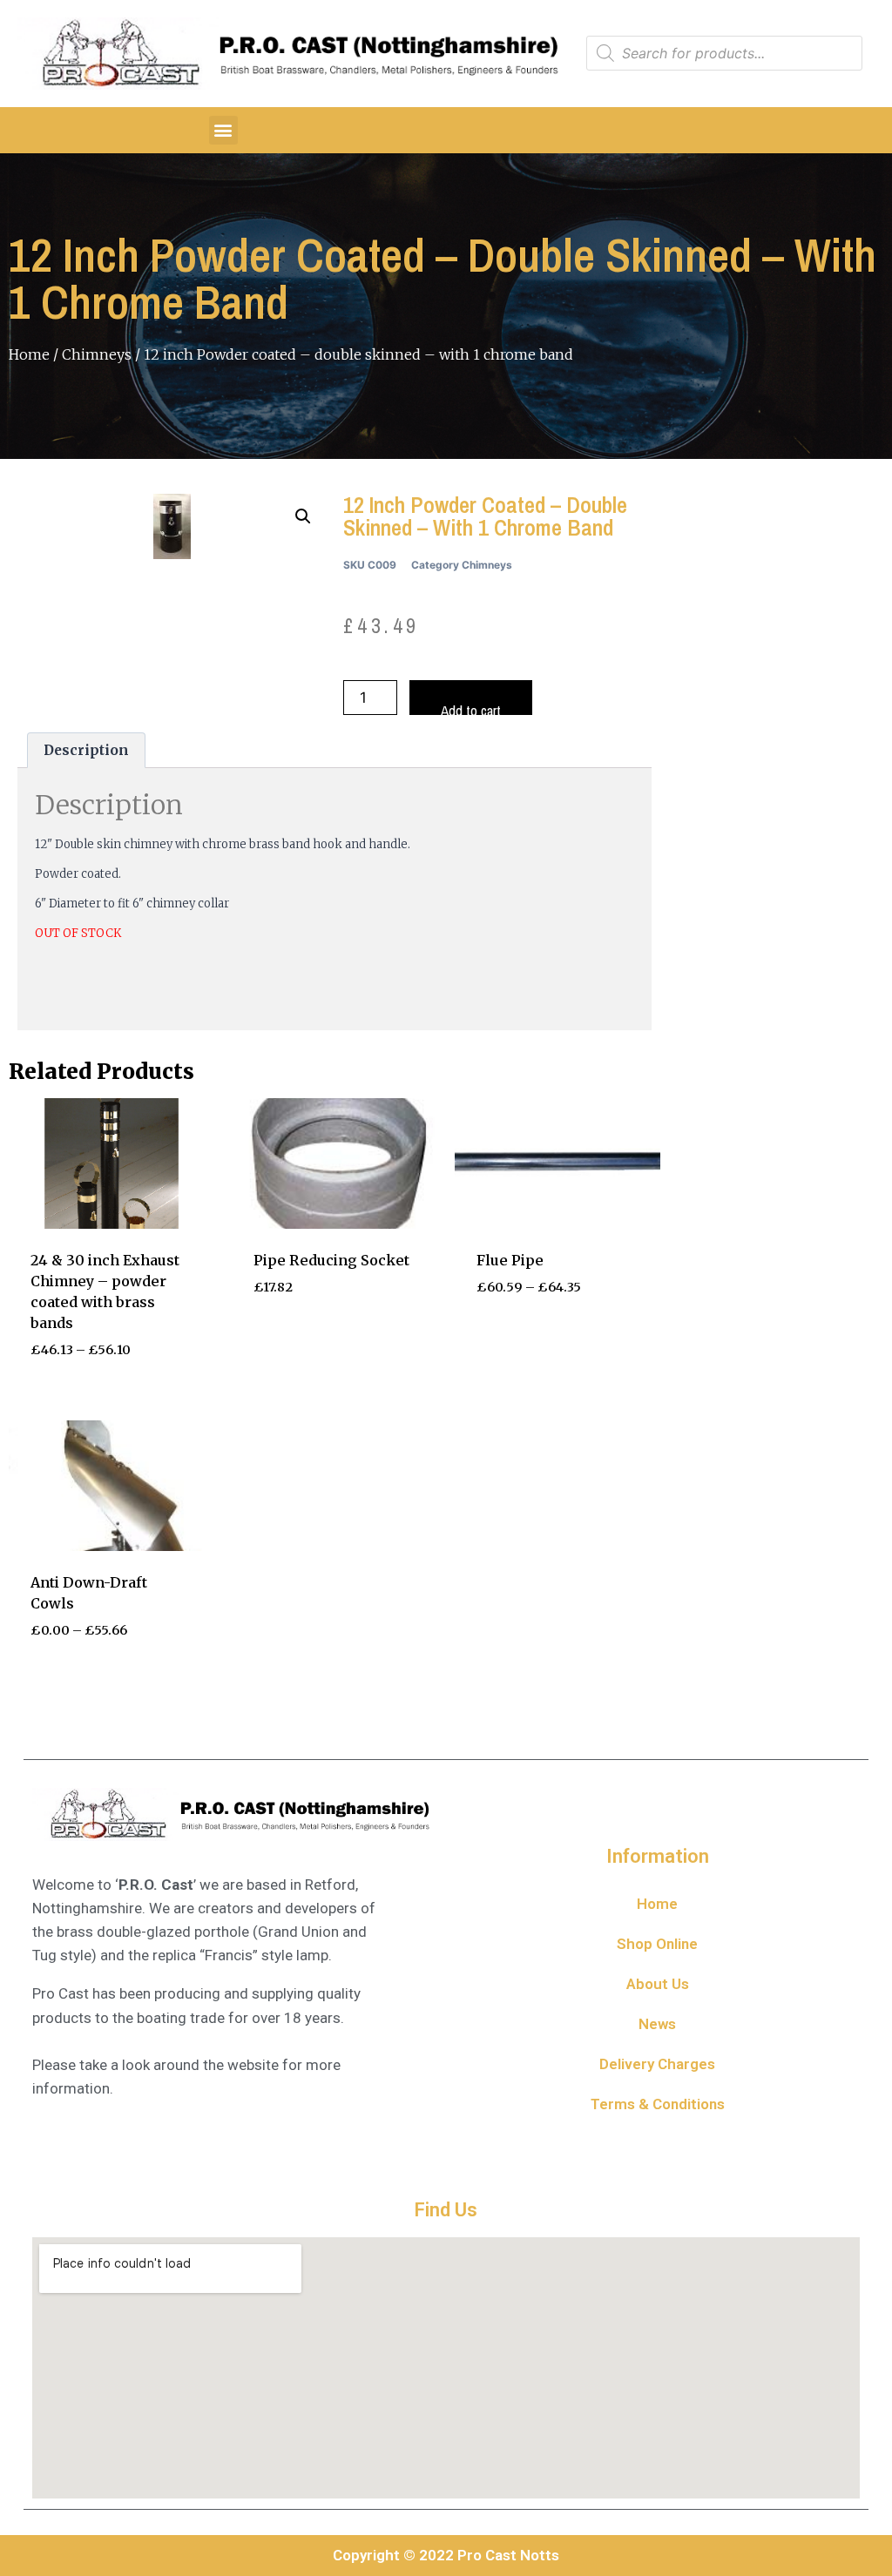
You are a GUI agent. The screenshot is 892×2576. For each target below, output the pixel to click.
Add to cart (471, 708)
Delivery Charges (657, 2064)
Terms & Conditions (658, 2104)
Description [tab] (86, 750)
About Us (658, 1984)
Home (29, 354)
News (657, 2024)
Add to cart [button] (301, 1340)
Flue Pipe (510, 1260)
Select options (535, 1340)
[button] (223, 130)
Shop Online (657, 1944)
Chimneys (97, 354)
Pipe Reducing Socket (331, 1260)
